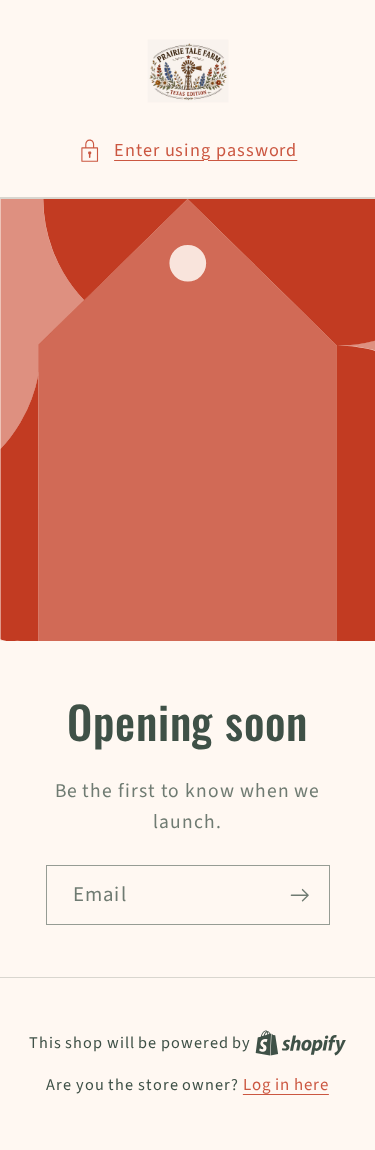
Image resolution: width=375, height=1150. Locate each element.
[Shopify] (300, 1043)
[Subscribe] (299, 894)
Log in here (286, 1085)
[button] (188, 150)
